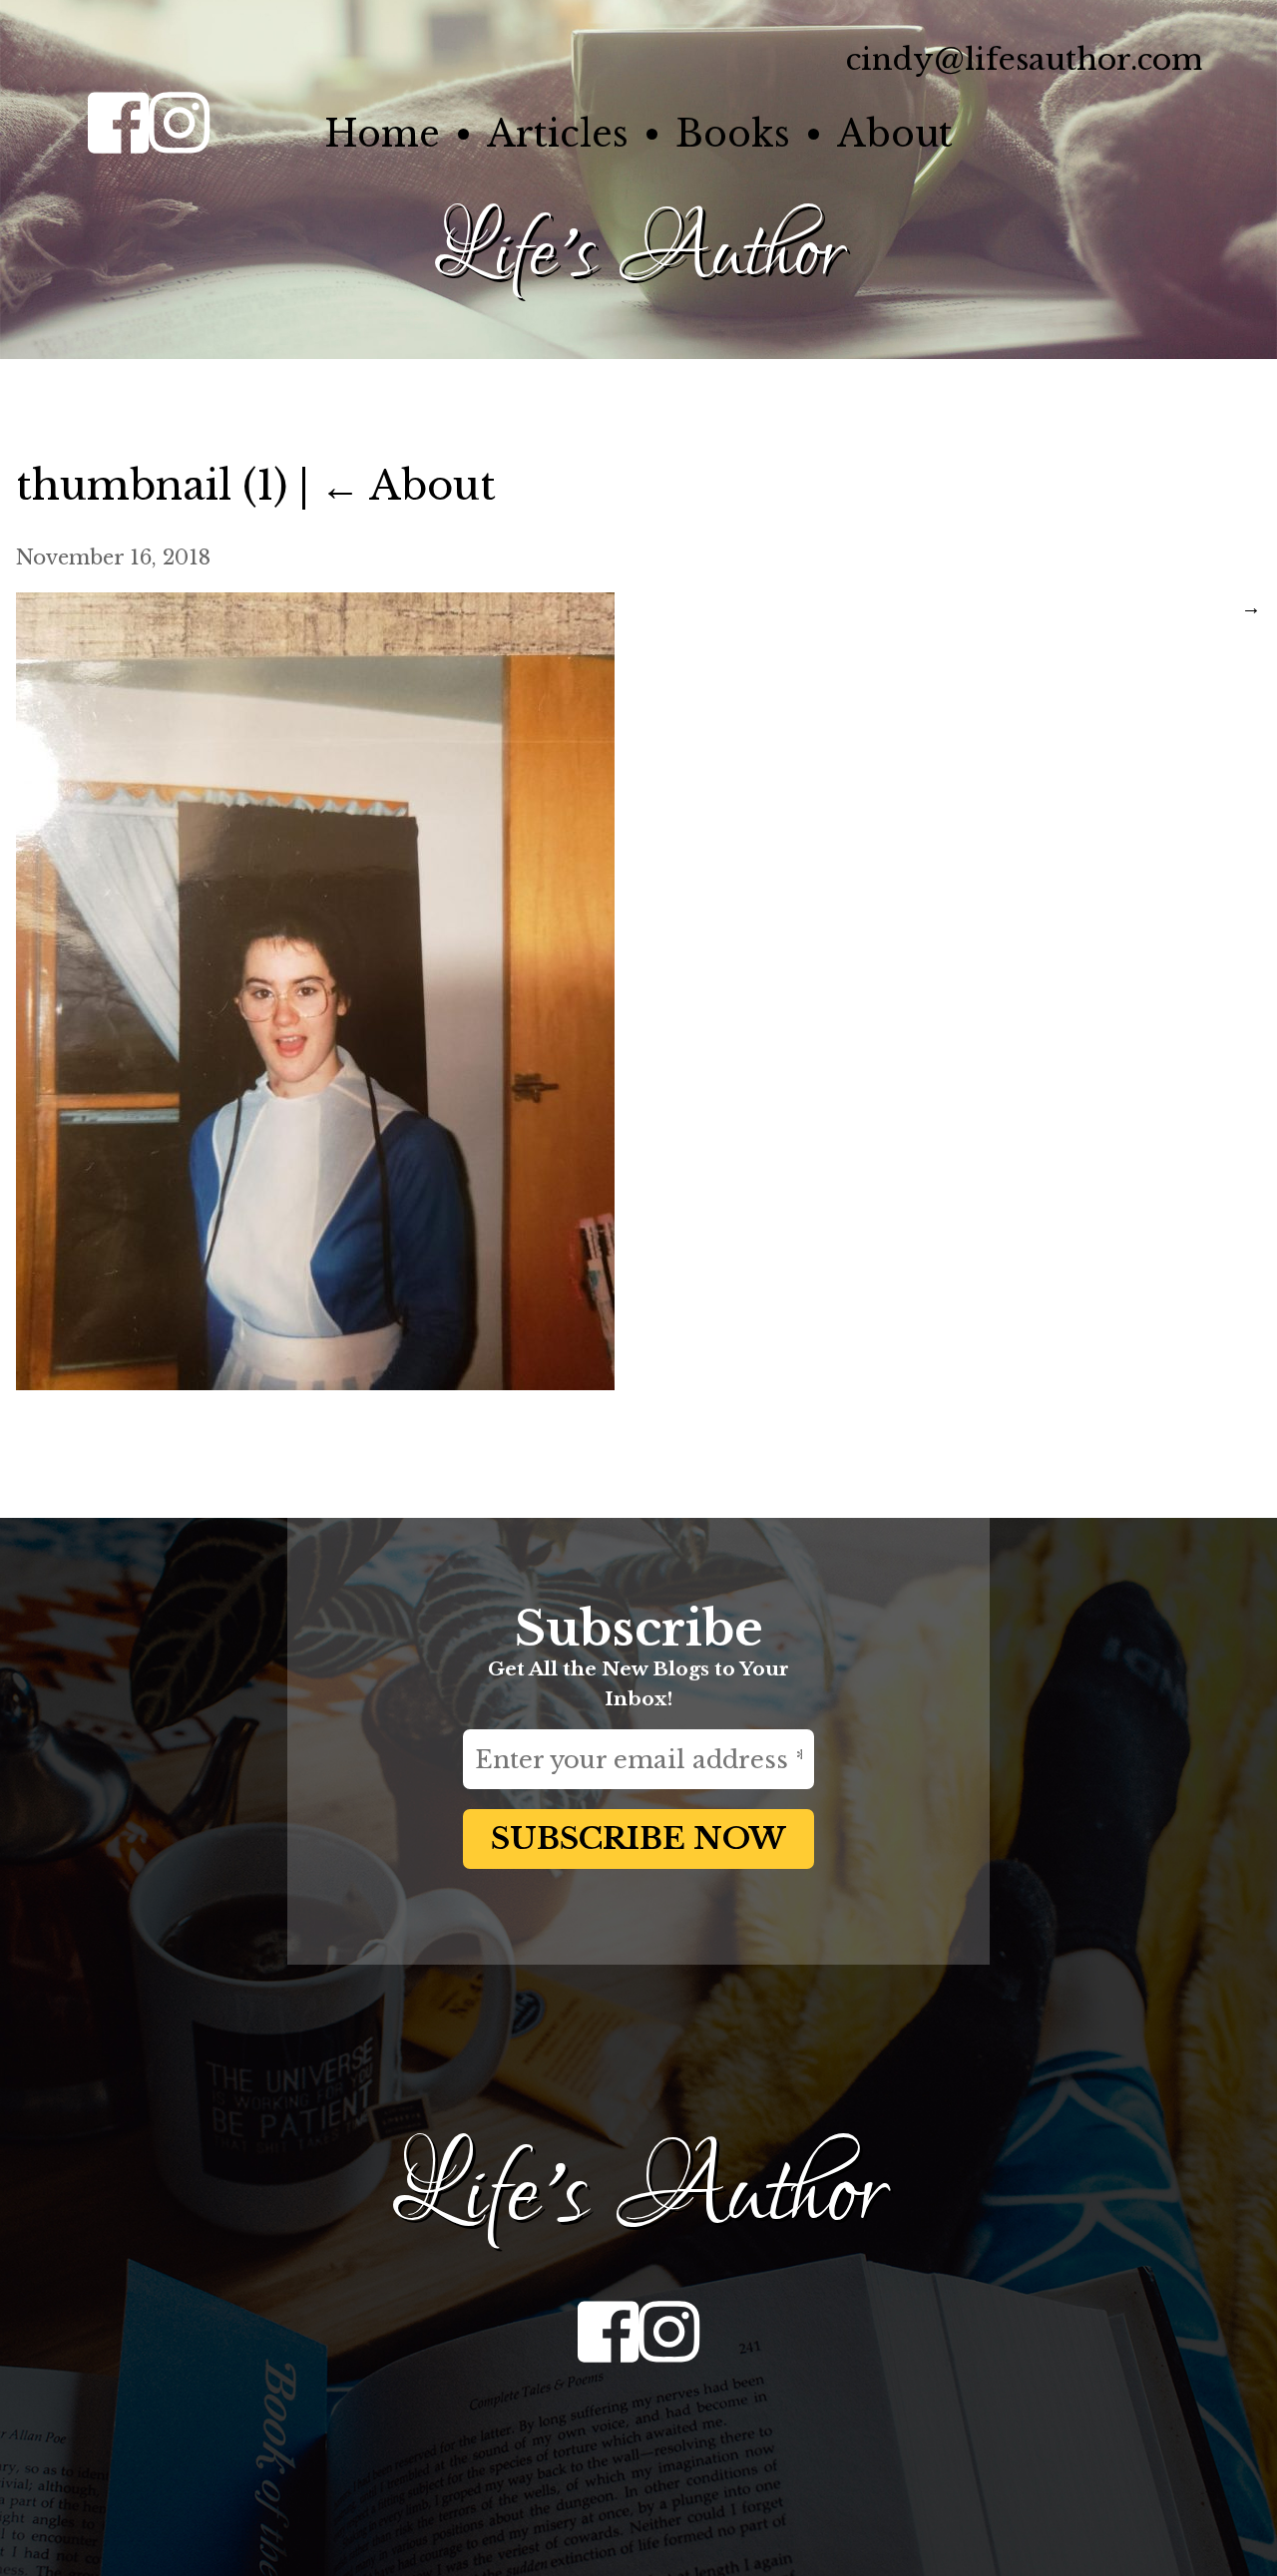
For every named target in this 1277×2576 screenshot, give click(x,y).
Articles (558, 134)
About (895, 134)
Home (382, 134)
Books (733, 134)
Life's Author (638, 254)
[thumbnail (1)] (315, 1383)
